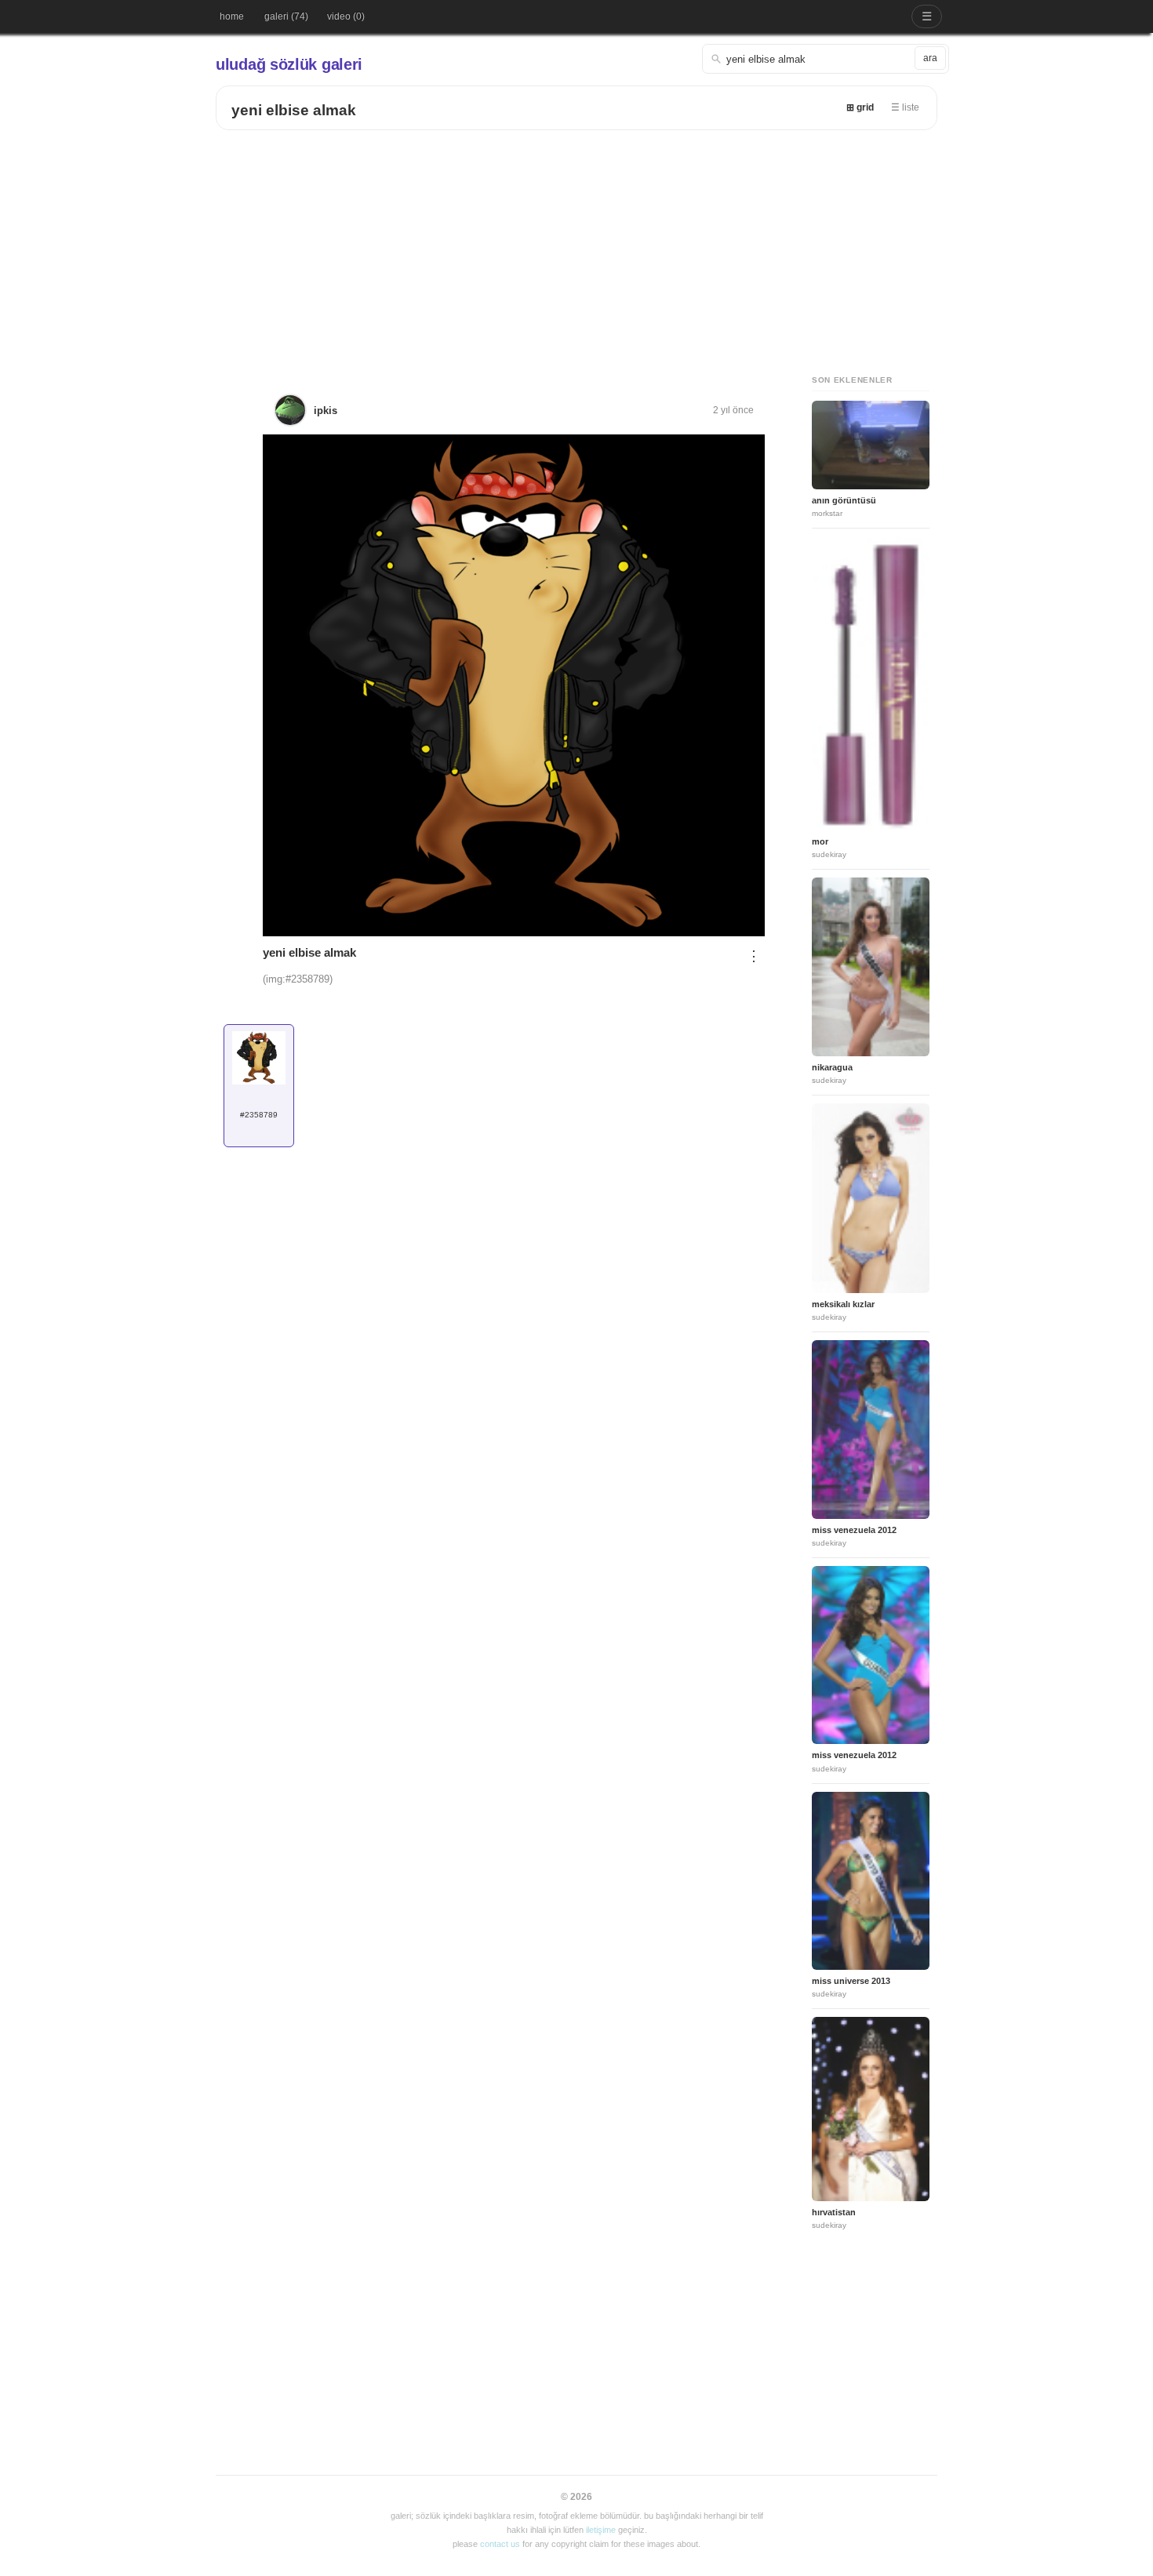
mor (820, 841)
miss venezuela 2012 (854, 1530)
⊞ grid (860, 107)
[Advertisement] (576, 248)
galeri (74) (286, 16)
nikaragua (832, 1067)
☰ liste (905, 107)
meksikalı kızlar (843, 1304)
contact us (500, 2544)
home (232, 16)
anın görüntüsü (844, 500)
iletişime (601, 2530)
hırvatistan (834, 2212)
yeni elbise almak (294, 110)
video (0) (346, 16)
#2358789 (259, 1115)
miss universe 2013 (851, 1981)
